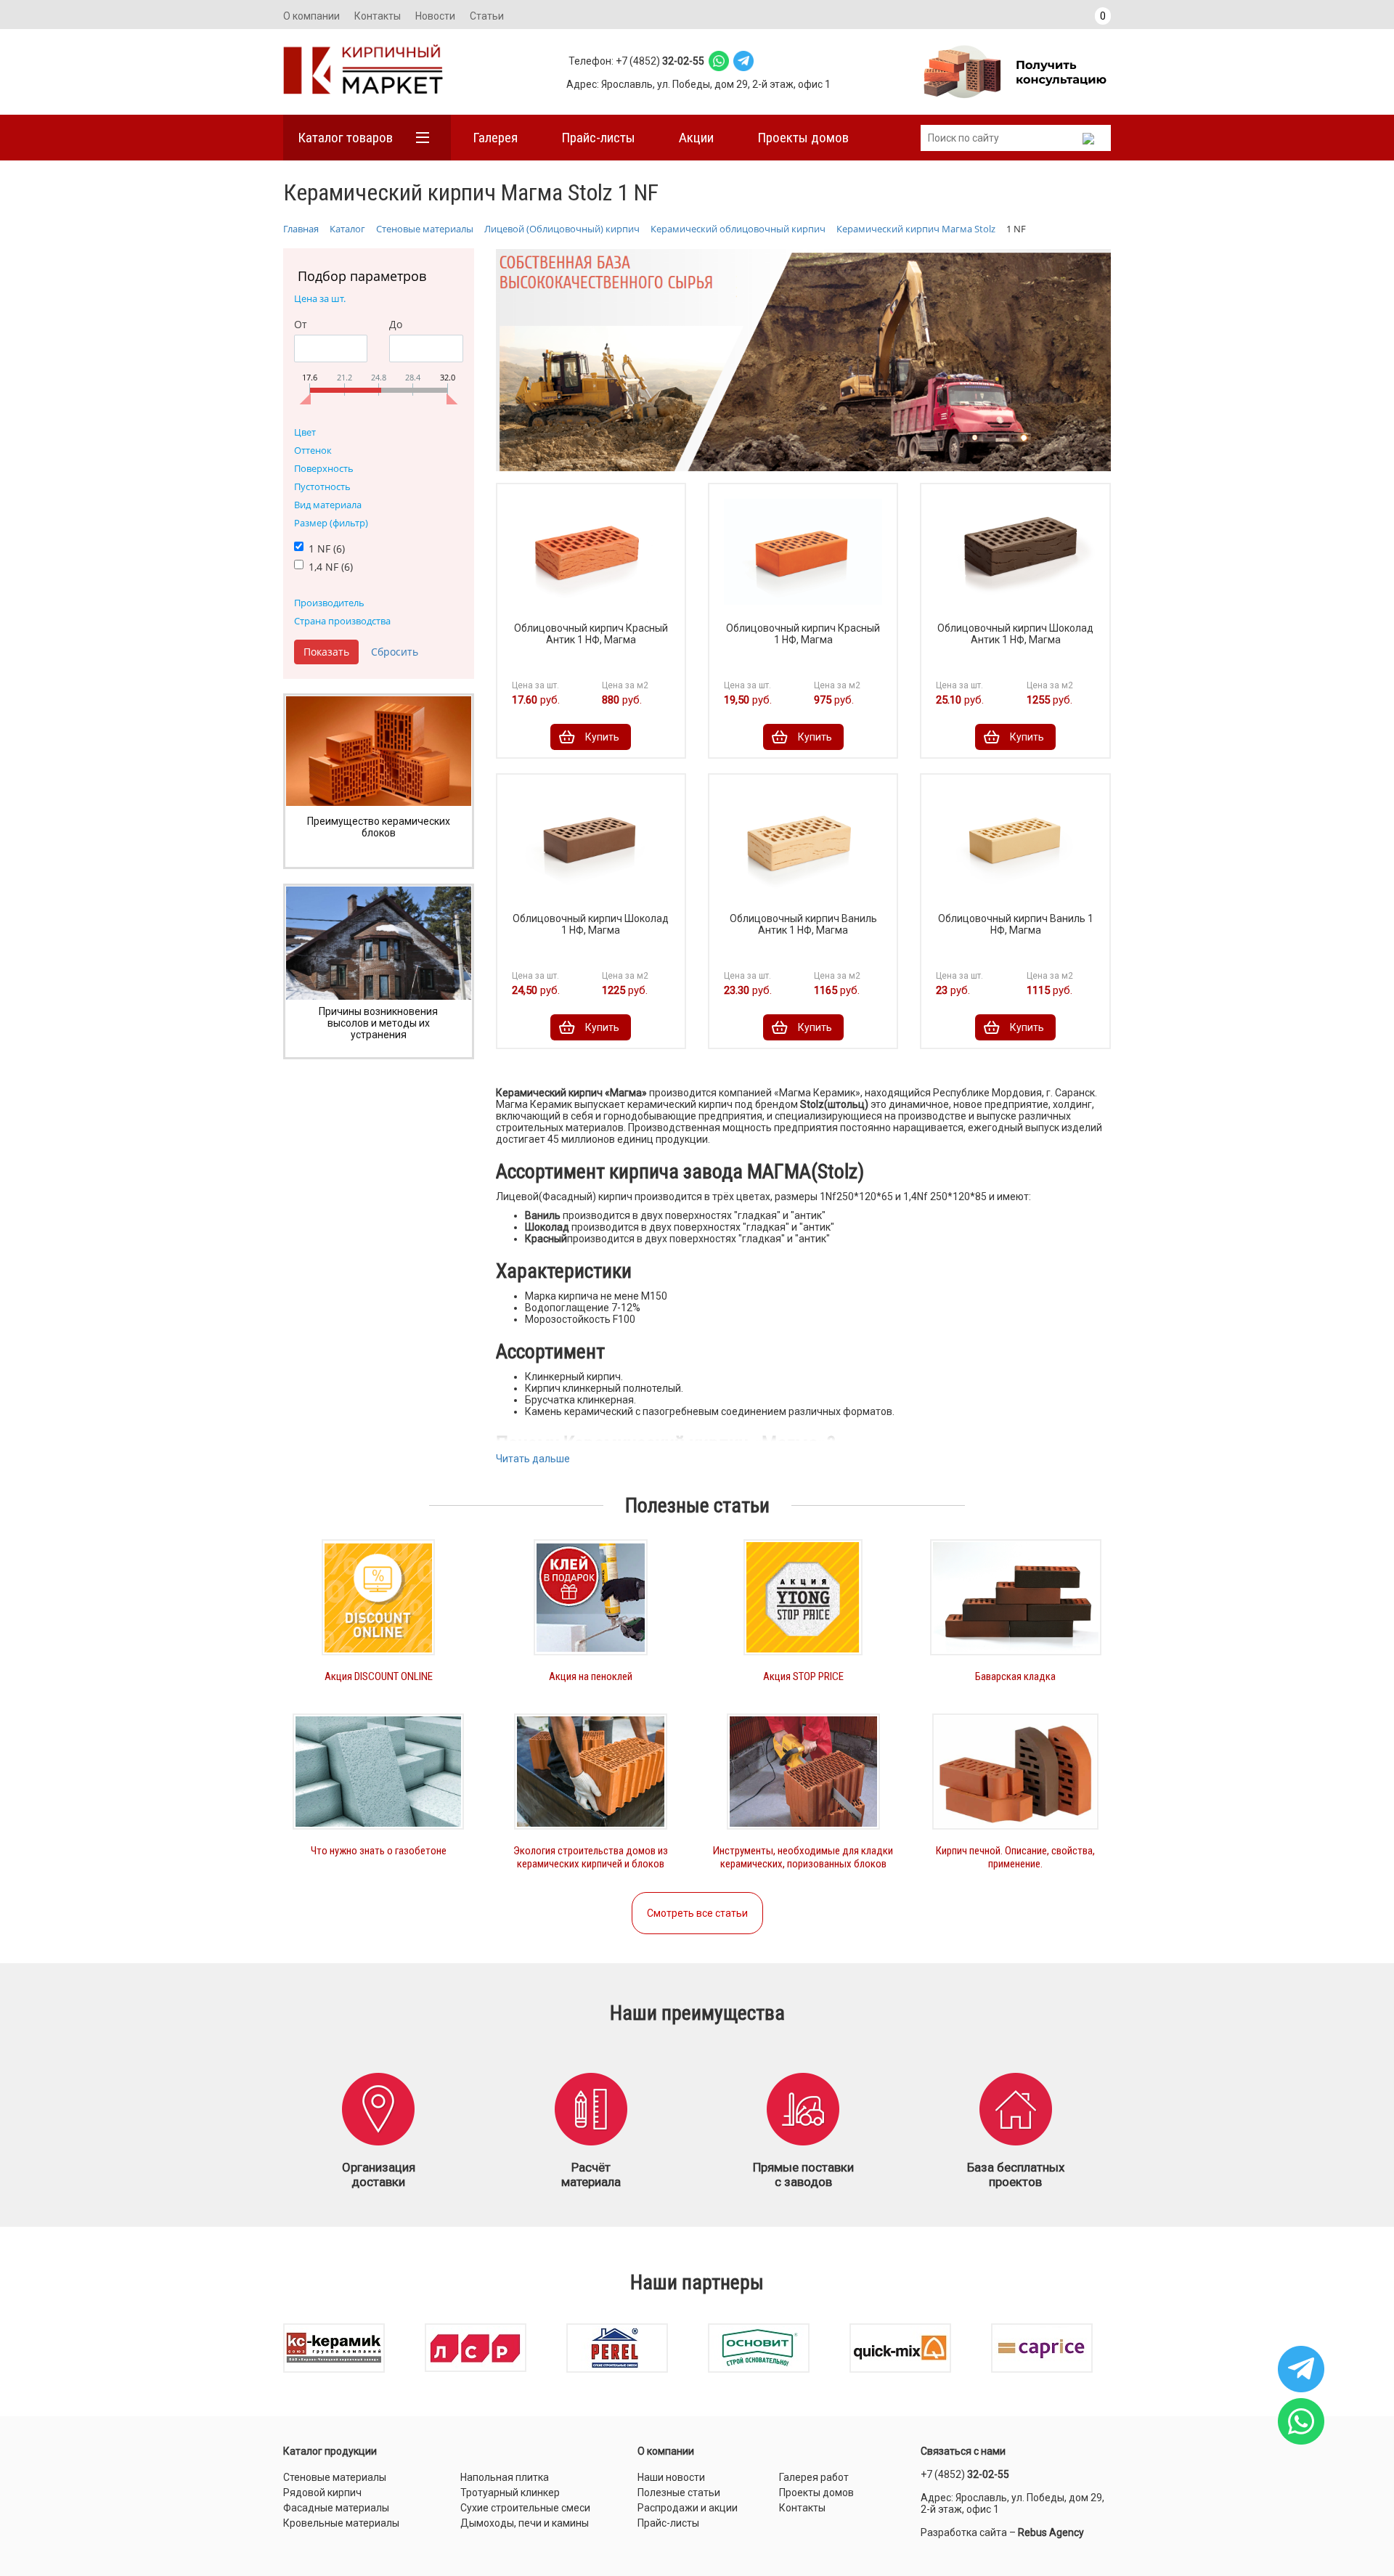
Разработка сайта (964, 2532)
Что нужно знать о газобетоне (379, 1851)
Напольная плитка (505, 2477)
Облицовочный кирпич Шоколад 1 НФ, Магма (591, 924)
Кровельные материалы (341, 2523)
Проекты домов (803, 138)
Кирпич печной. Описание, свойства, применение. (1015, 1857)
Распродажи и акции (688, 2508)
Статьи (487, 16)
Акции (696, 138)
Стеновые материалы (335, 2477)
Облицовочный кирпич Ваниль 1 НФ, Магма (1016, 924)
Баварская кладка (1015, 1676)
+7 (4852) (965, 2474)
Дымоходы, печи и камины (525, 2523)
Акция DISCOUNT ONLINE (379, 1676)
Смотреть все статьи (697, 1913)
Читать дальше (533, 1459)
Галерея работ (814, 2477)
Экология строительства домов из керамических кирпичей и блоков (591, 1857)
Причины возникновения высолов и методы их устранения (378, 1023)
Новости (435, 16)
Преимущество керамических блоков (379, 827)
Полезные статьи (679, 2493)
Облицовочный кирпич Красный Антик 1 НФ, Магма (591, 634)
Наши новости (671, 2477)
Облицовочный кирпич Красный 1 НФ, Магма (803, 634)
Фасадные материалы (336, 2508)
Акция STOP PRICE (803, 1676)
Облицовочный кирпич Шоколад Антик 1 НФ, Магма (1015, 634)
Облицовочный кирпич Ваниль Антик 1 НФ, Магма (803, 924)
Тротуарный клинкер (510, 2493)
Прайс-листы (598, 138)
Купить (602, 737)
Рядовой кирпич (322, 2493)
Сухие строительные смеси (525, 2508)
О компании (311, 16)
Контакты (378, 16)
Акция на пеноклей (591, 1676)
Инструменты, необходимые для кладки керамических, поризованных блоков (803, 1857)
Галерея (495, 138)
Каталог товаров (345, 138)
